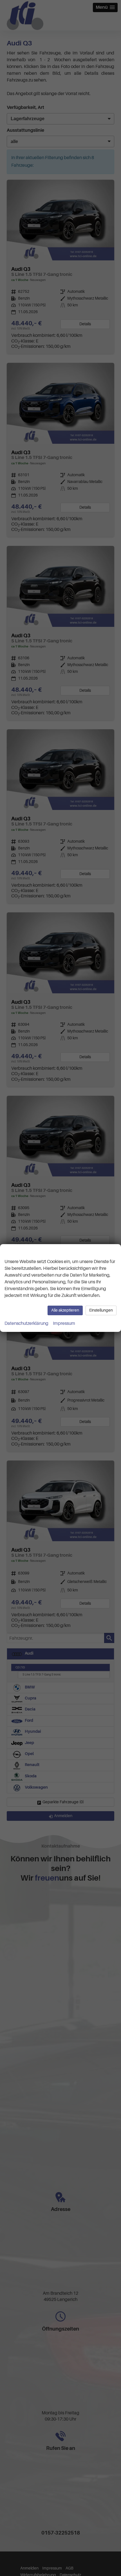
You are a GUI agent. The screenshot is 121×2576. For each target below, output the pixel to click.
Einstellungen (101, 1310)
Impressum (64, 1323)
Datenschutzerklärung (26, 1323)
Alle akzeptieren (65, 1310)
